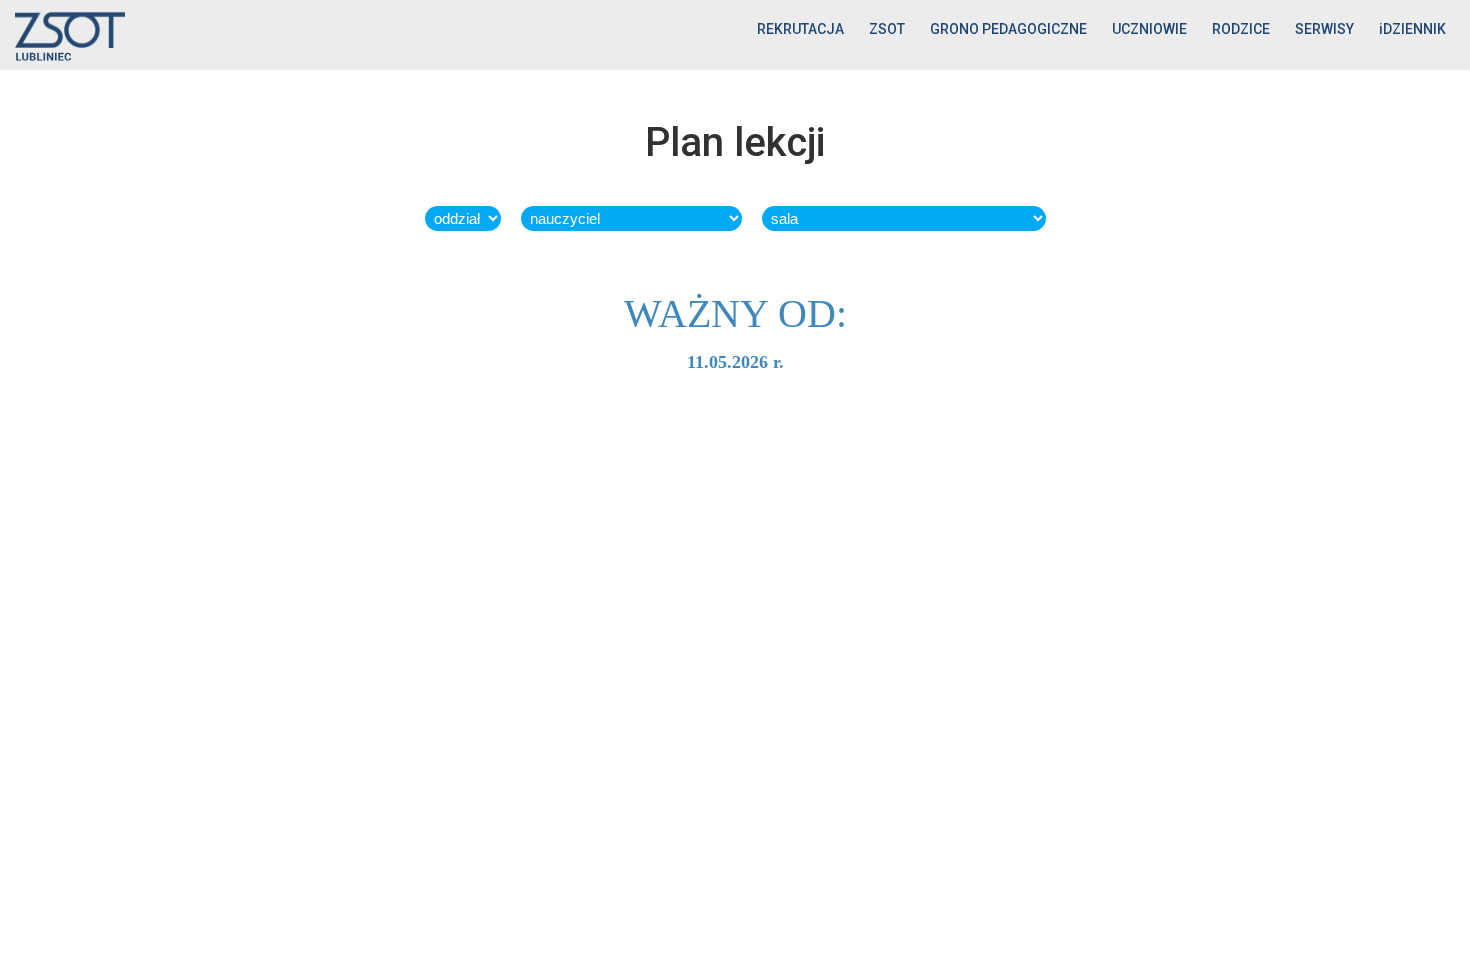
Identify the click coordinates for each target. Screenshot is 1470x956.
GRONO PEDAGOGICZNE (1008, 29)
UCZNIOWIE (1149, 29)
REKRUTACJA (800, 29)
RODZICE (1241, 29)
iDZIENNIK (1412, 29)
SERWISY (1324, 29)
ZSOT (887, 29)
